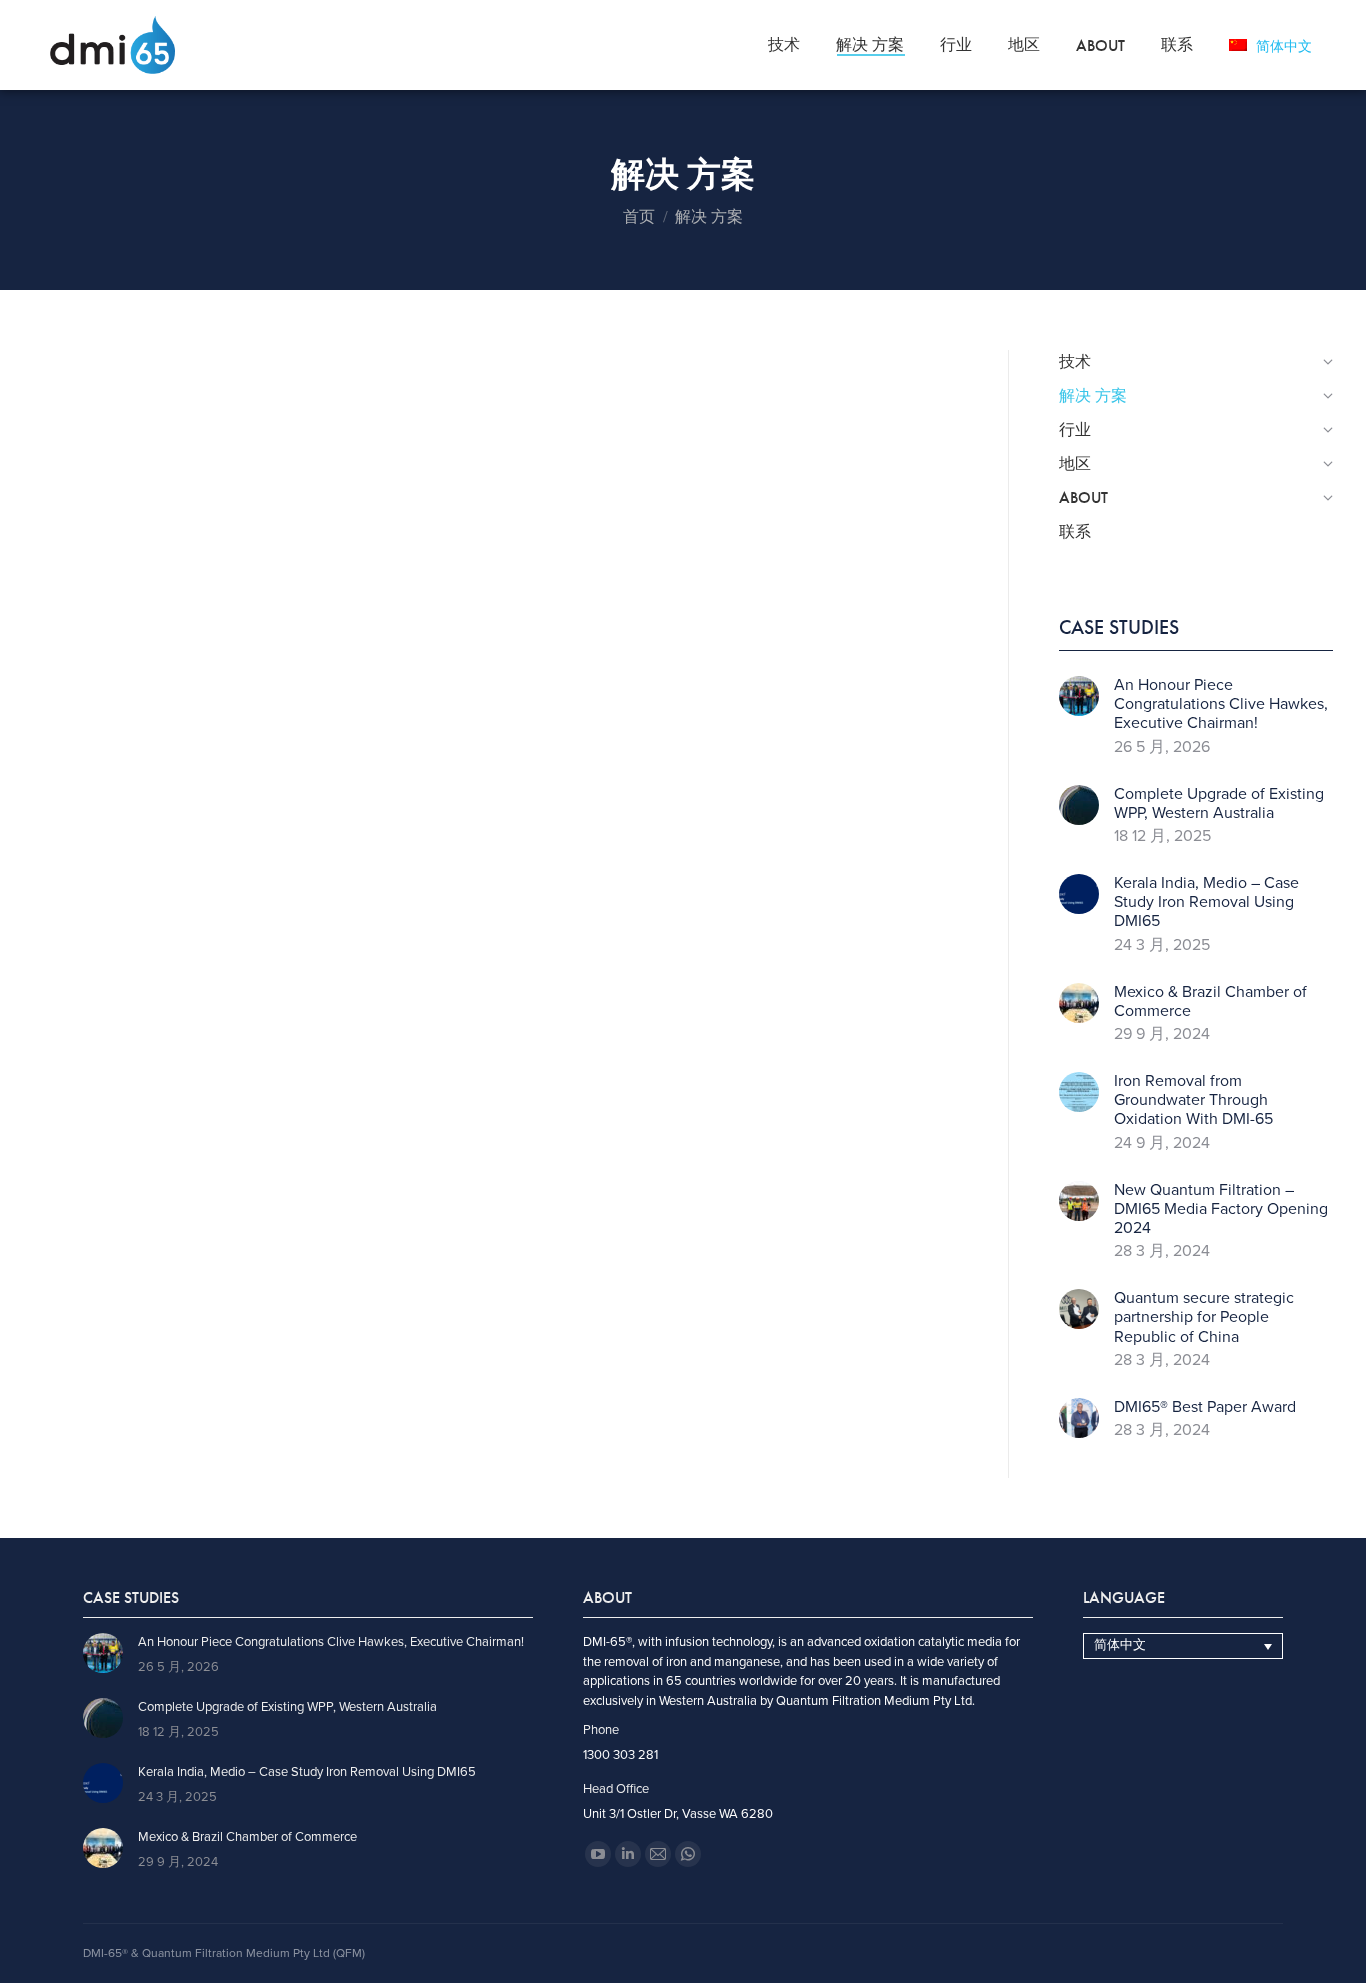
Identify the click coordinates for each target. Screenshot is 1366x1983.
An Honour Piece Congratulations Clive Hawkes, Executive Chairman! (1221, 704)
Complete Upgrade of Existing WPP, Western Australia (1219, 804)
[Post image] (1079, 696)
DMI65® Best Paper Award (1205, 1407)
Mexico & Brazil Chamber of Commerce (1210, 1002)
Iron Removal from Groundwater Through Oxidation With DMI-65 (1193, 1100)
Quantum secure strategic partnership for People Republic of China (1204, 1317)
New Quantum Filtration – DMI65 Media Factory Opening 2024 (1221, 1209)
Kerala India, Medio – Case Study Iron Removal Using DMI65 (1206, 902)
